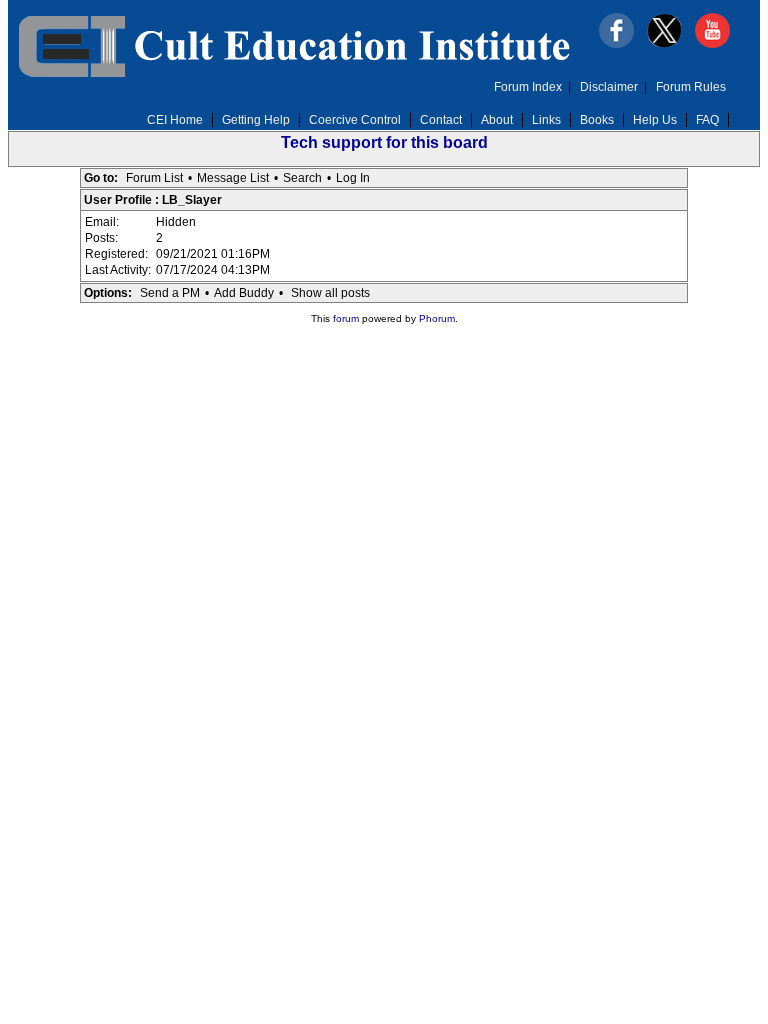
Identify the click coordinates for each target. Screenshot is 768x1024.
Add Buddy (244, 293)
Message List (233, 178)
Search (302, 178)
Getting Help (256, 120)
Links (546, 120)
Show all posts (330, 293)
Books (597, 120)
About (497, 120)
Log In (353, 178)
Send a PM (170, 293)
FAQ (707, 120)
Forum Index (528, 87)
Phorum (437, 318)
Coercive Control (355, 120)
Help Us (655, 120)
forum (346, 318)
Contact (441, 120)
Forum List (154, 178)
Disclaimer (609, 87)
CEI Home (175, 120)
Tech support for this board (384, 142)
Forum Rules (691, 87)
